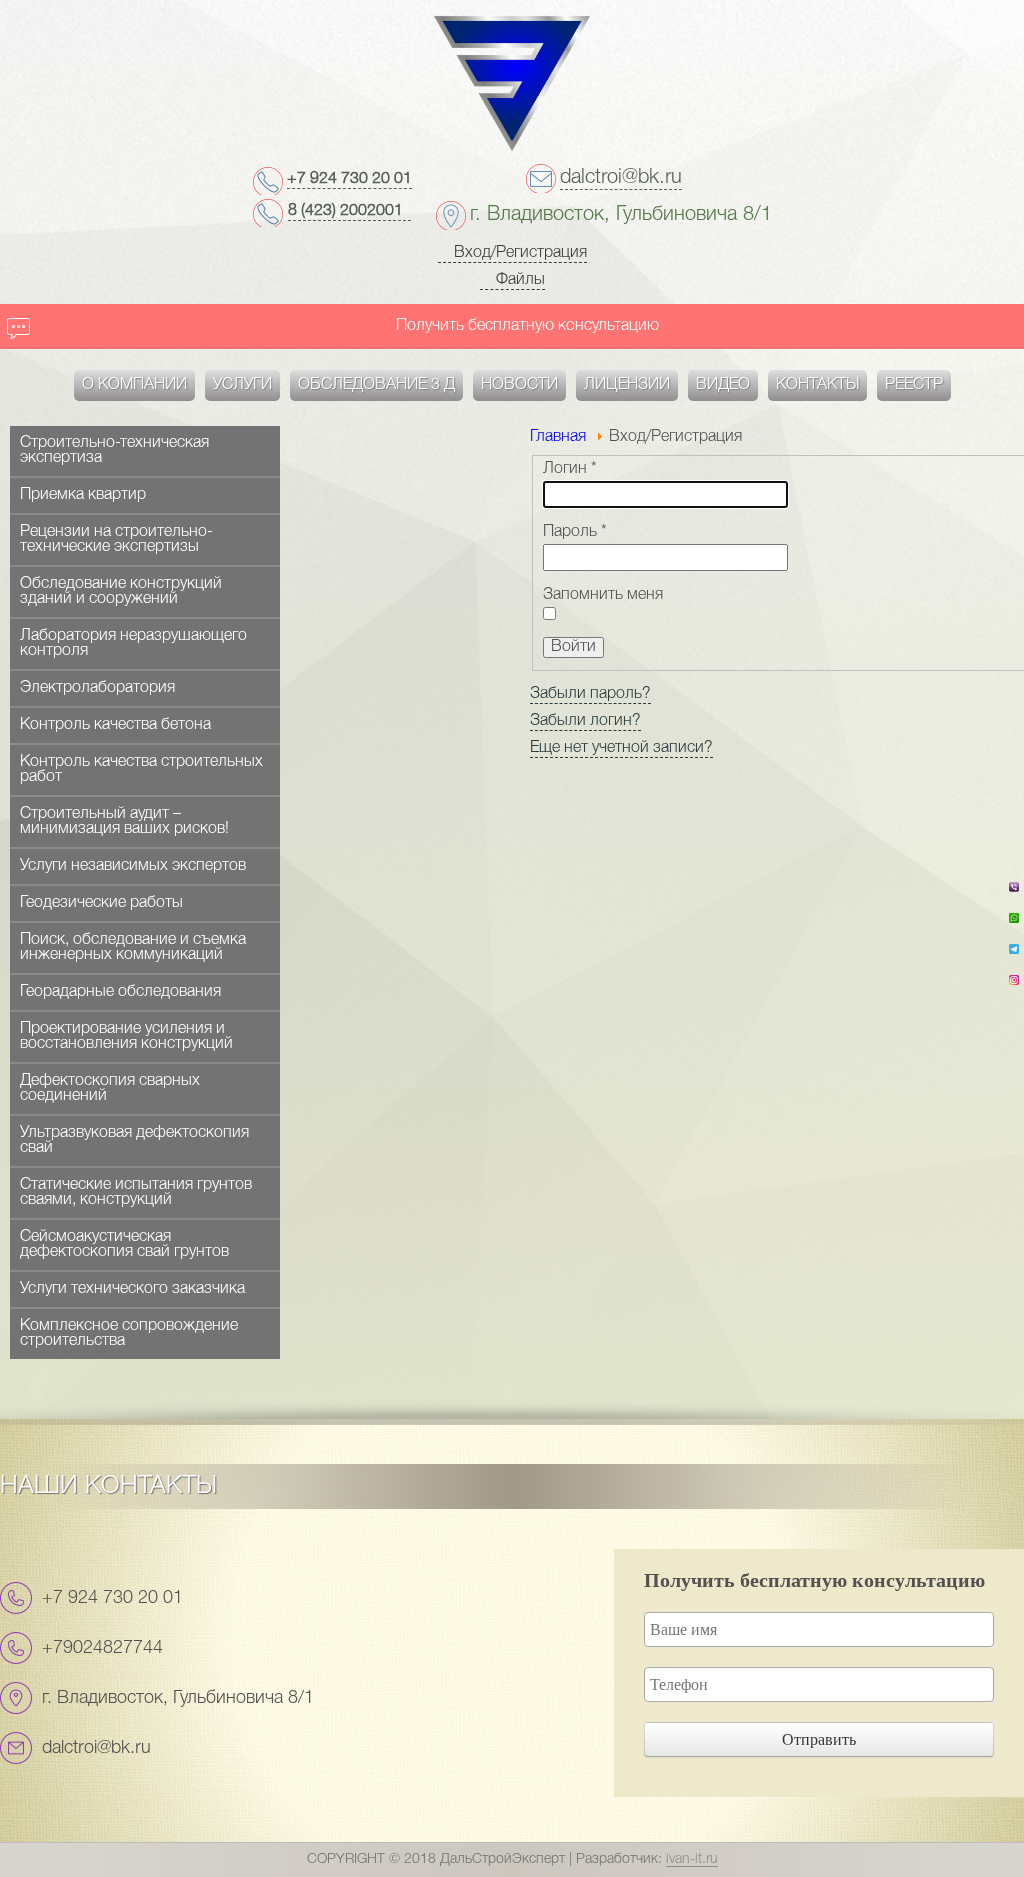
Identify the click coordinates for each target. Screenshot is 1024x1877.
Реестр (914, 385)
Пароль (575, 532)
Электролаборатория (97, 688)
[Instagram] (1014, 986)
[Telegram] (1014, 955)
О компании (134, 385)
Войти (573, 647)
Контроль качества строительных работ (141, 769)
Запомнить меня (603, 595)
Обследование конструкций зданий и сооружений (121, 591)
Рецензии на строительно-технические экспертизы (116, 539)
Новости (519, 385)
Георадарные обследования (120, 992)
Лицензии (627, 385)
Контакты (817, 385)
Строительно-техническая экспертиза (114, 450)
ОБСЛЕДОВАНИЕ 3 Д (376, 385)
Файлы (518, 280)
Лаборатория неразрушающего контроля (133, 643)
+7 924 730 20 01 (349, 179)
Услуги (242, 385)
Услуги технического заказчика (132, 1289)
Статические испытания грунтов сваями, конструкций (136, 1192)
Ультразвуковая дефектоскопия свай (134, 1140)
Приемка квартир (83, 495)
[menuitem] (134, 385)
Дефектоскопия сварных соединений (110, 1088)
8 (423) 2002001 (349, 211)
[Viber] (1014, 893)
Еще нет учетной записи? (621, 748)
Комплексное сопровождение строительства (129, 1333)
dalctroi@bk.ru (621, 178)
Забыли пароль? (590, 694)
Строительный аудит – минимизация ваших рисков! (124, 821)
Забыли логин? (585, 721)
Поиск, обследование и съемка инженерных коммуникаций (133, 947)
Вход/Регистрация (518, 253)
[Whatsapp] (1014, 924)
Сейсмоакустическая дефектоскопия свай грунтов (124, 1244)
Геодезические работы (101, 903)
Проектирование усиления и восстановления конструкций (126, 1036)
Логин (570, 469)
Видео (723, 385)
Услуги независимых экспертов (133, 866)
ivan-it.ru (692, 1859)
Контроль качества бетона (115, 725)
